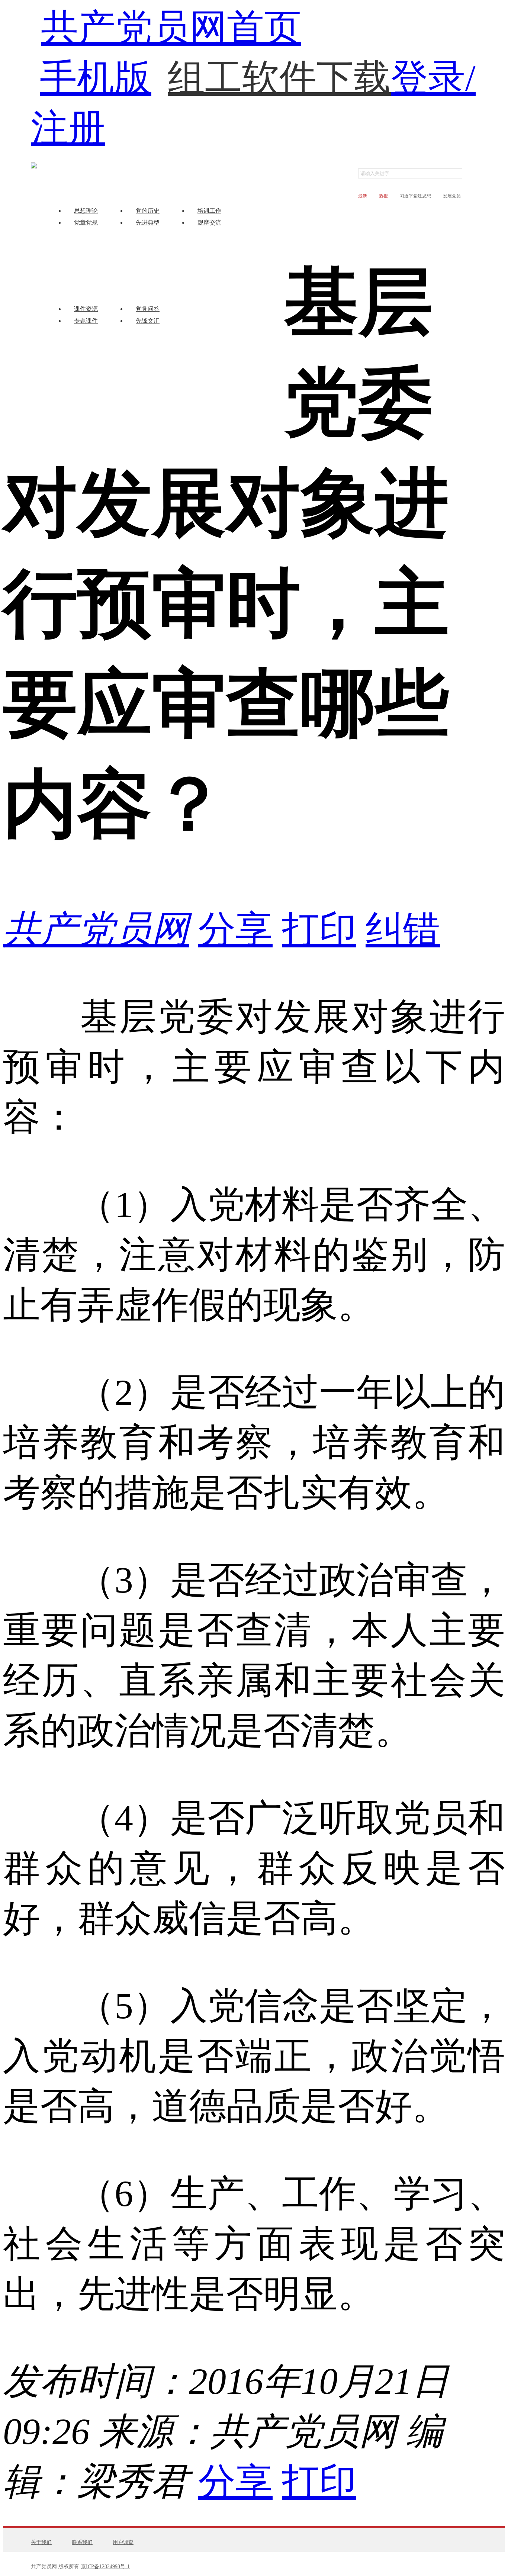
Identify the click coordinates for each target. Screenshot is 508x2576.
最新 (363, 196)
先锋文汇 (148, 321)
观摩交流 (209, 223)
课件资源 (86, 309)
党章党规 (86, 223)
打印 (319, 929)
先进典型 (148, 223)
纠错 (403, 929)
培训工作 (209, 211)
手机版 (96, 78)
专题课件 (86, 321)
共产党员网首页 (171, 28)
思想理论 (86, 211)
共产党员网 (96, 929)
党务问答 (148, 309)
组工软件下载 (279, 63)
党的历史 (148, 211)
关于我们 (41, 2542)
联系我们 (82, 2542)
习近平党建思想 (415, 196)
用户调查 (123, 2542)
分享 (235, 929)
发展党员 (452, 196)
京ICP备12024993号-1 (105, 2567)
